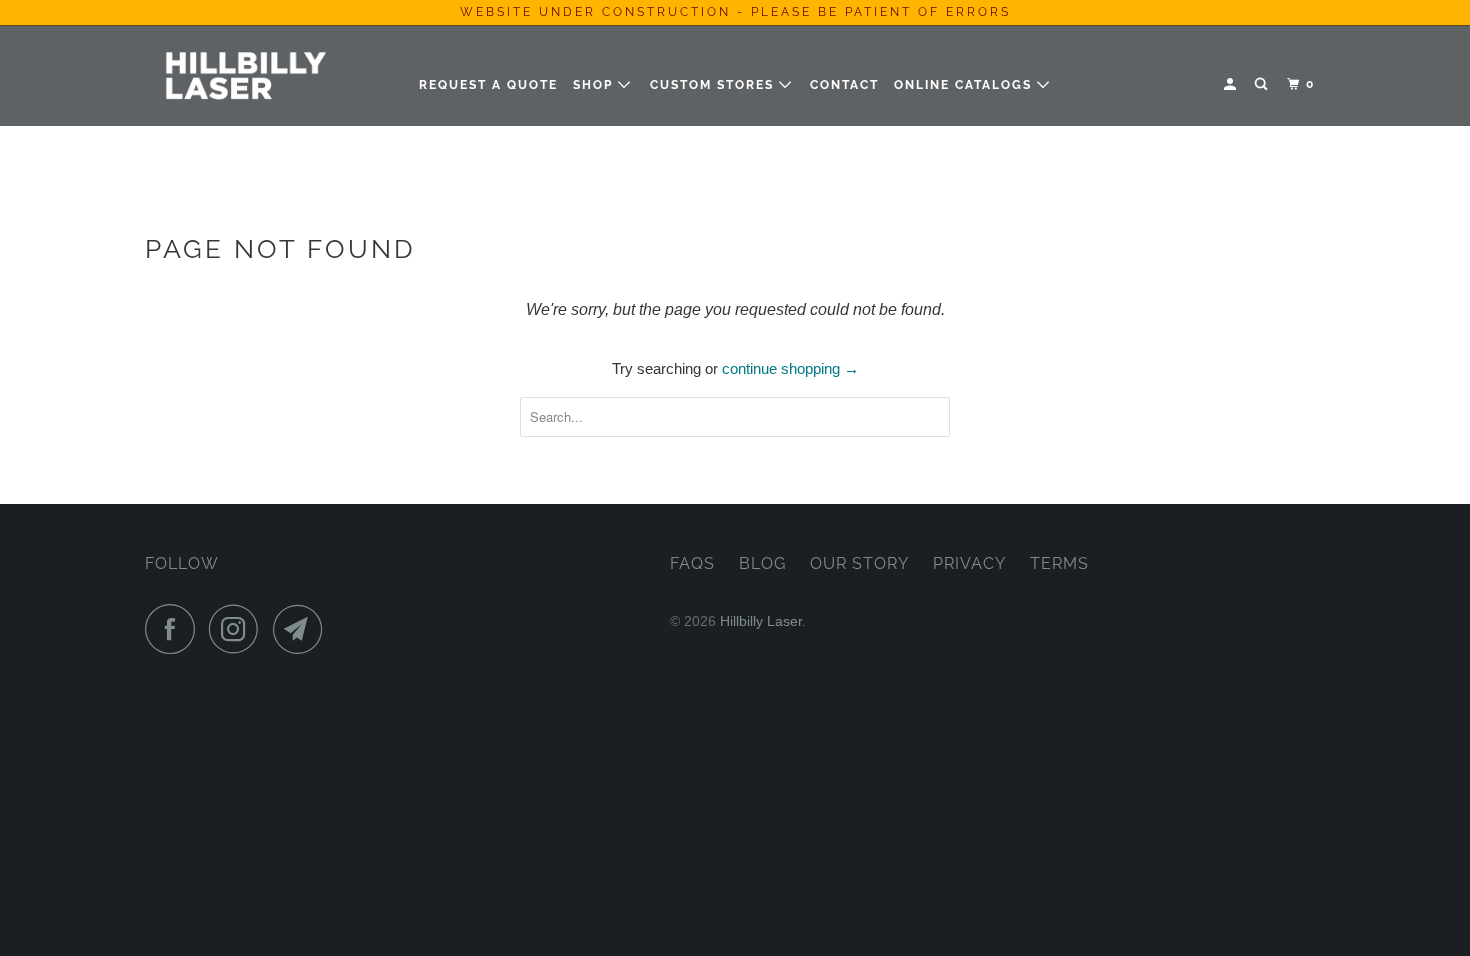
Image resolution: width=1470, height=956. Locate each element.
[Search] (1263, 84)
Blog (762, 563)
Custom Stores (714, 85)
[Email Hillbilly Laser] (303, 629)
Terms (1059, 563)
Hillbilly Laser (761, 621)
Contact (844, 85)
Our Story (859, 563)
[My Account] (1232, 84)
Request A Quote (488, 85)
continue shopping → (790, 368)
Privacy (969, 563)
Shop (595, 85)
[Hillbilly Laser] (247, 75)
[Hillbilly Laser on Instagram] (239, 629)
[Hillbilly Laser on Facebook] (175, 629)
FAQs (692, 563)
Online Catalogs (965, 85)
